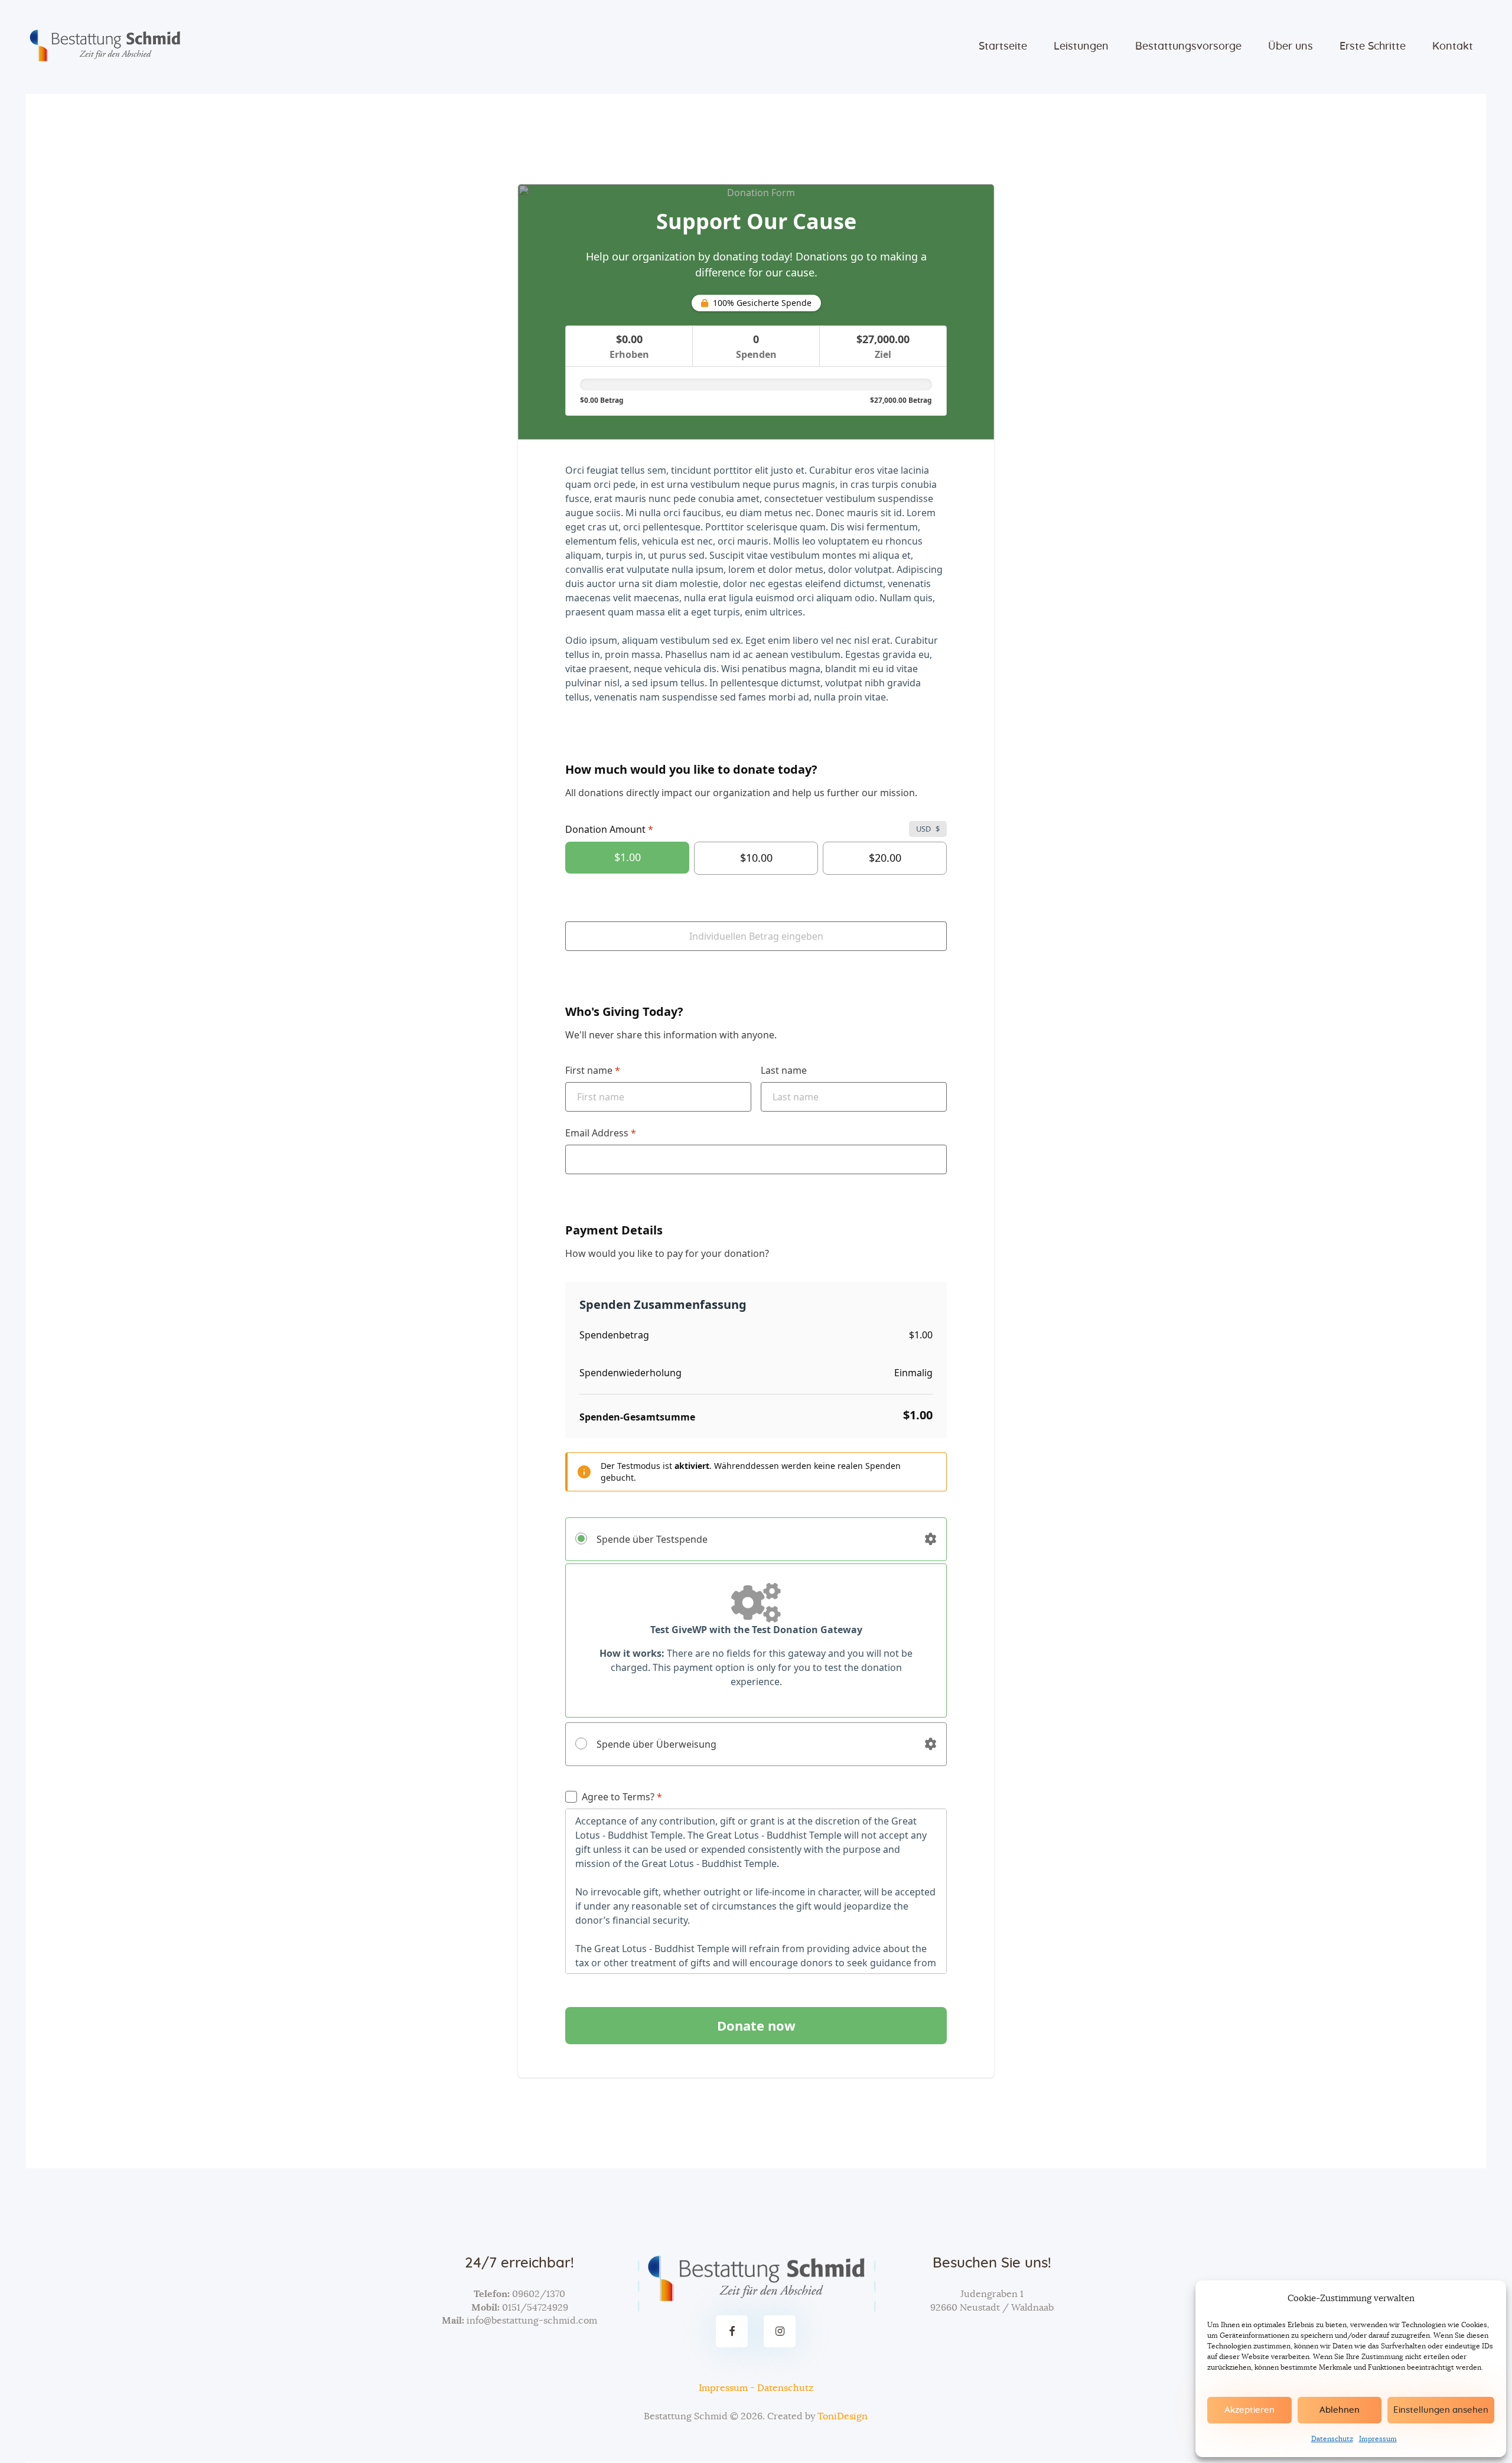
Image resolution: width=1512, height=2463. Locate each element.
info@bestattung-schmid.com (532, 2321)
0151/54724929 (535, 2308)
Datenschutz (1332, 2439)
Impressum (1378, 2439)
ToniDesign (843, 2416)
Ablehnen (1340, 2410)
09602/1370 (539, 2294)
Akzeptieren (1249, 2410)
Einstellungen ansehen (1441, 2410)
